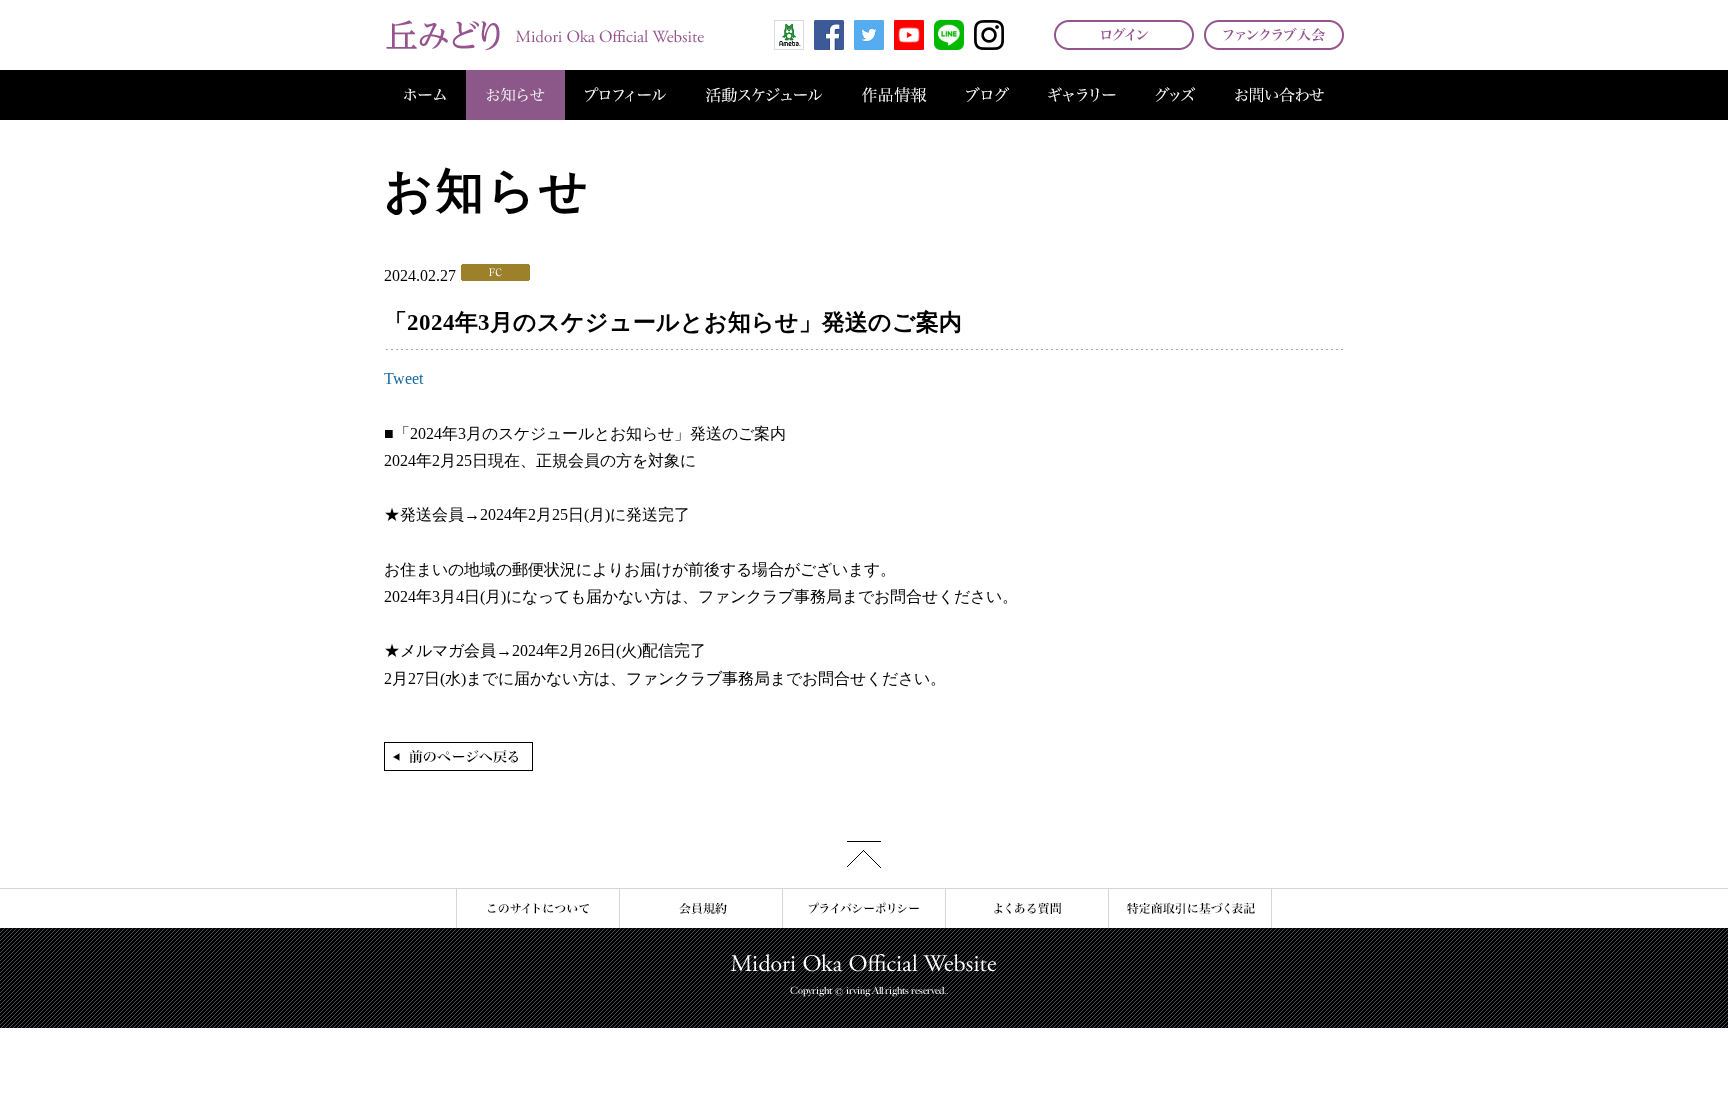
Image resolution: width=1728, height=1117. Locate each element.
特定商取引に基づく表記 (1190, 908)
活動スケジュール (764, 95)
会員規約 (700, 908)
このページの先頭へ (864, 854)
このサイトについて (537, 908)
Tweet (403, 378)
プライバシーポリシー (863, 908)
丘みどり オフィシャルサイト (544, 35)
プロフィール (625, 95)
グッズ (1175, 95)
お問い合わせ (1279, 95)
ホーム (425, 95)
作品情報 (894, 95)
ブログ (987, 95)
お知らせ (515, 95)
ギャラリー (1082, 95)
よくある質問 (1026, 908)
